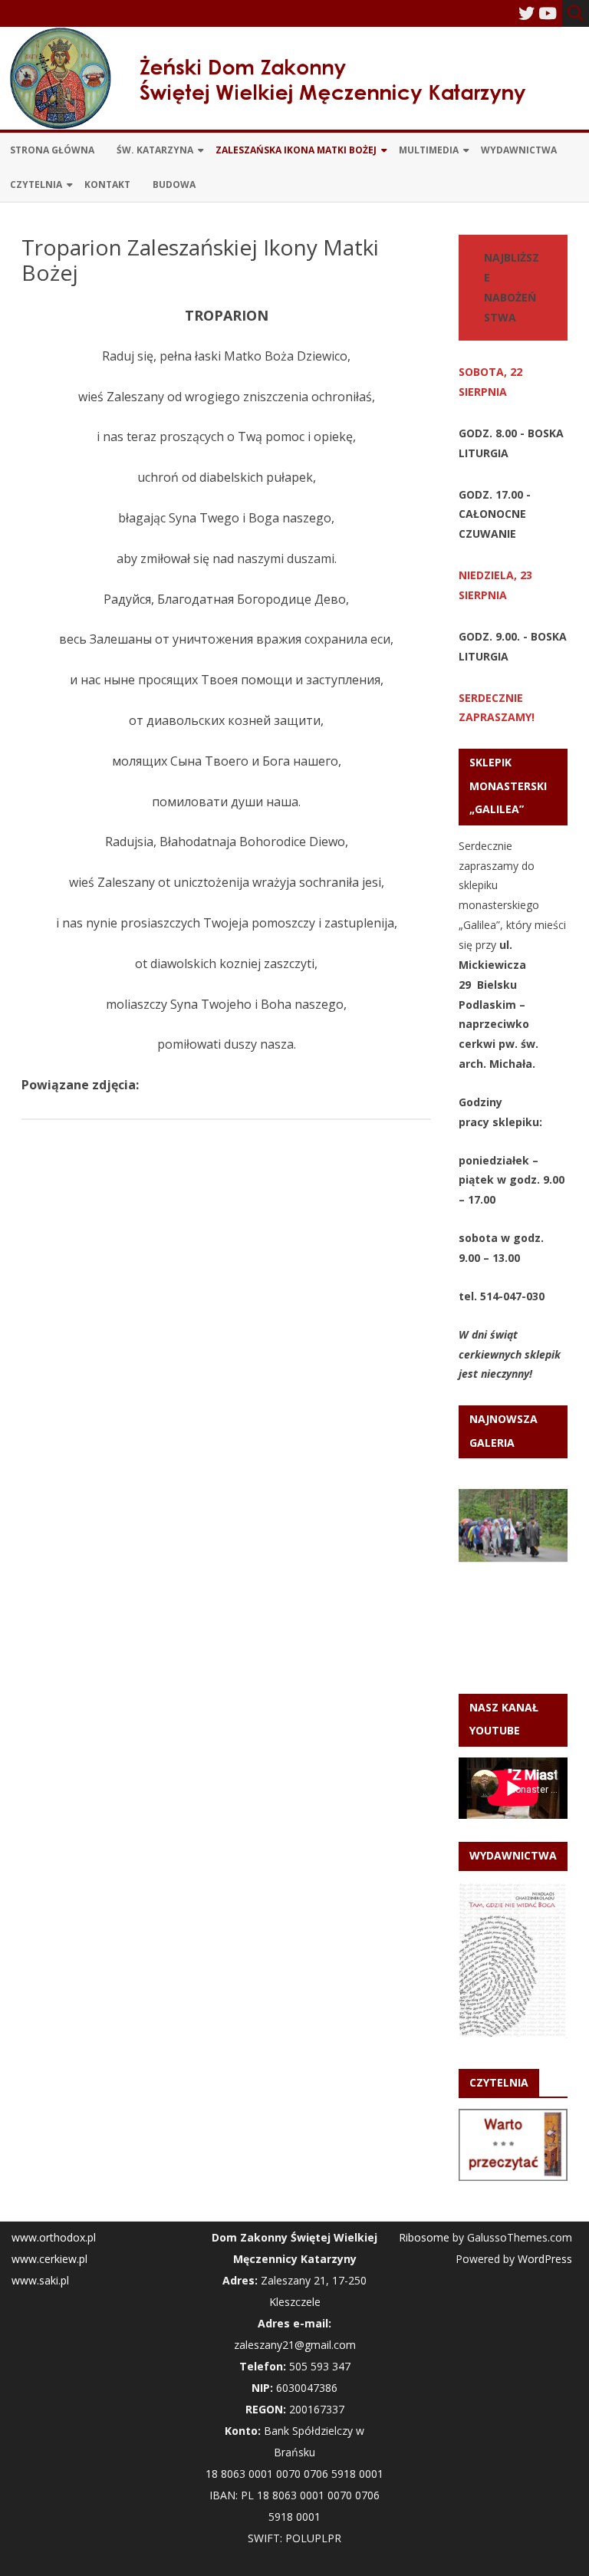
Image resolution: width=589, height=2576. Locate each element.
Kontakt (107, 184)
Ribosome (424, 2237)
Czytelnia (36, 184)
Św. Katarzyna (155, 150)
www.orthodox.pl (54, 2237)
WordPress (543, 2259)
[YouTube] (548, 13)
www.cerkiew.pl (49, 2259)
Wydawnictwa (519, 150)
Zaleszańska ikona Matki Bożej (296, 150)
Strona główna (52, 150)
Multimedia (429, 150)
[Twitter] (526, 13)
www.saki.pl (40, 2280)
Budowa (174, 184)
